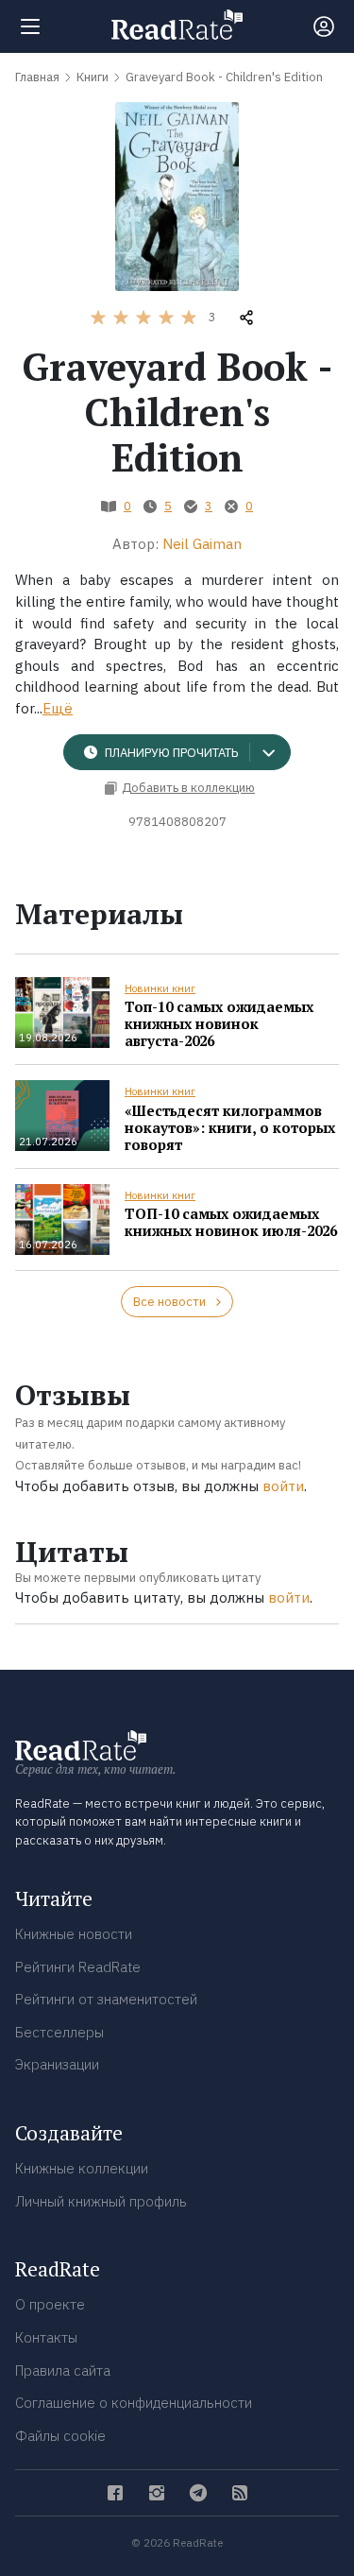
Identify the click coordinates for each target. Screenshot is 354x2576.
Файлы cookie (60, 2436)
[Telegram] (198, 2493)
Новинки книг (160, 988)
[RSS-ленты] (240, 2493)
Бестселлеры (59, 2032)
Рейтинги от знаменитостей (106, 1999)
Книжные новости (74, 1934)
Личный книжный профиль (101, 2201)
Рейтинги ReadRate (78, 1967)
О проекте (50, 2304)
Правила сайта (63, 2370)
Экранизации (57, 2064)
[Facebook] (115, 2493)
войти (283, 1486)
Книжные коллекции (82, 2168)
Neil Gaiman (202, 544)
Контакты (46, 2337)
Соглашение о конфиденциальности (134, 2403)
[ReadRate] (177, 25)
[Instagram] (157, 2493)
